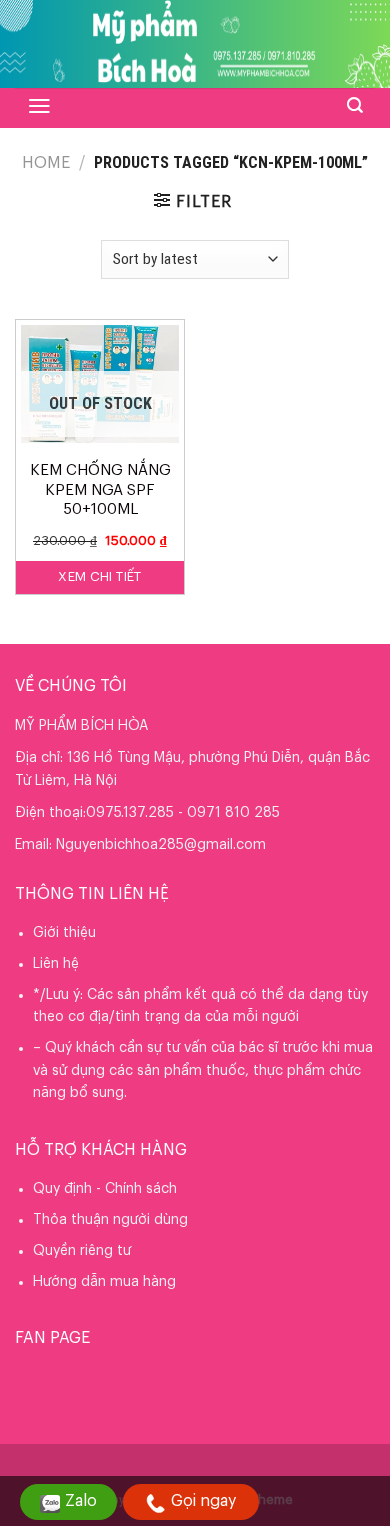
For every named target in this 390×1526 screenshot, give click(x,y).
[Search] (355, 105)
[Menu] (39, 106)
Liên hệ (56, 964)
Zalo (81, 1501)
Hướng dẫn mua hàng (104, 1282)
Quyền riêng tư (82, 1251)
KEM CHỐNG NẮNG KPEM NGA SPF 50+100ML (100, 490)
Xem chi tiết (100, 576)
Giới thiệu (64, 933)
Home (46, 163)
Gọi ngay (203, 1501)
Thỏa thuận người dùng (110, 1220)
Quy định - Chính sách (105, 1189)
